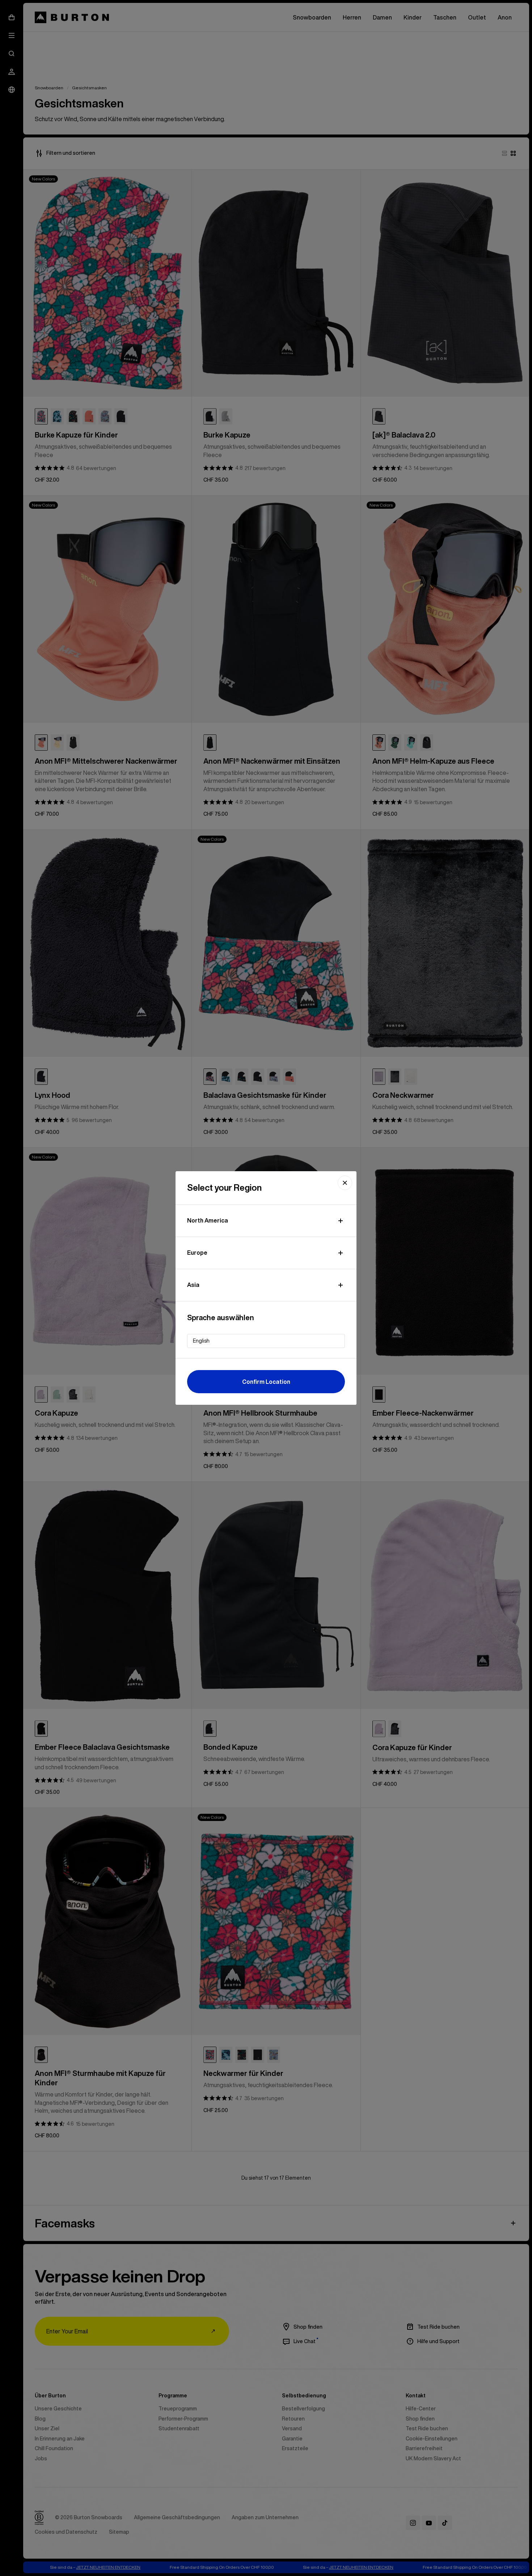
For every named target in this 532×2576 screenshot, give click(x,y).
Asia (193, 1285)
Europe (197, 1253)
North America (208, 1220)
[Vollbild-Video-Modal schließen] (345, 1183)
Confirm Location (266, 1382)
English (201, 1341)
